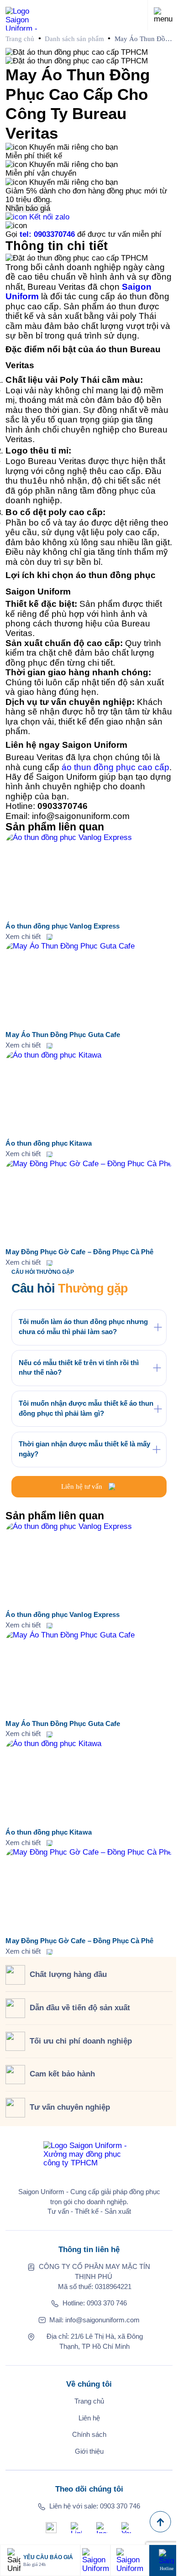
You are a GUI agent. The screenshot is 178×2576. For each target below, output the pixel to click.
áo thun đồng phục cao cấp (115, 767)
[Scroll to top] (160, 2522)
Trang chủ (20, 39)
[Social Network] (51, 2528)
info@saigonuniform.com (102, 2320)
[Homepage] (27, 15)
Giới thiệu (89, 2451)
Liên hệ (89, 2418)
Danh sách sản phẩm (74, 39)
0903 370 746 (107, 2303)
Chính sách (89, 2435)
